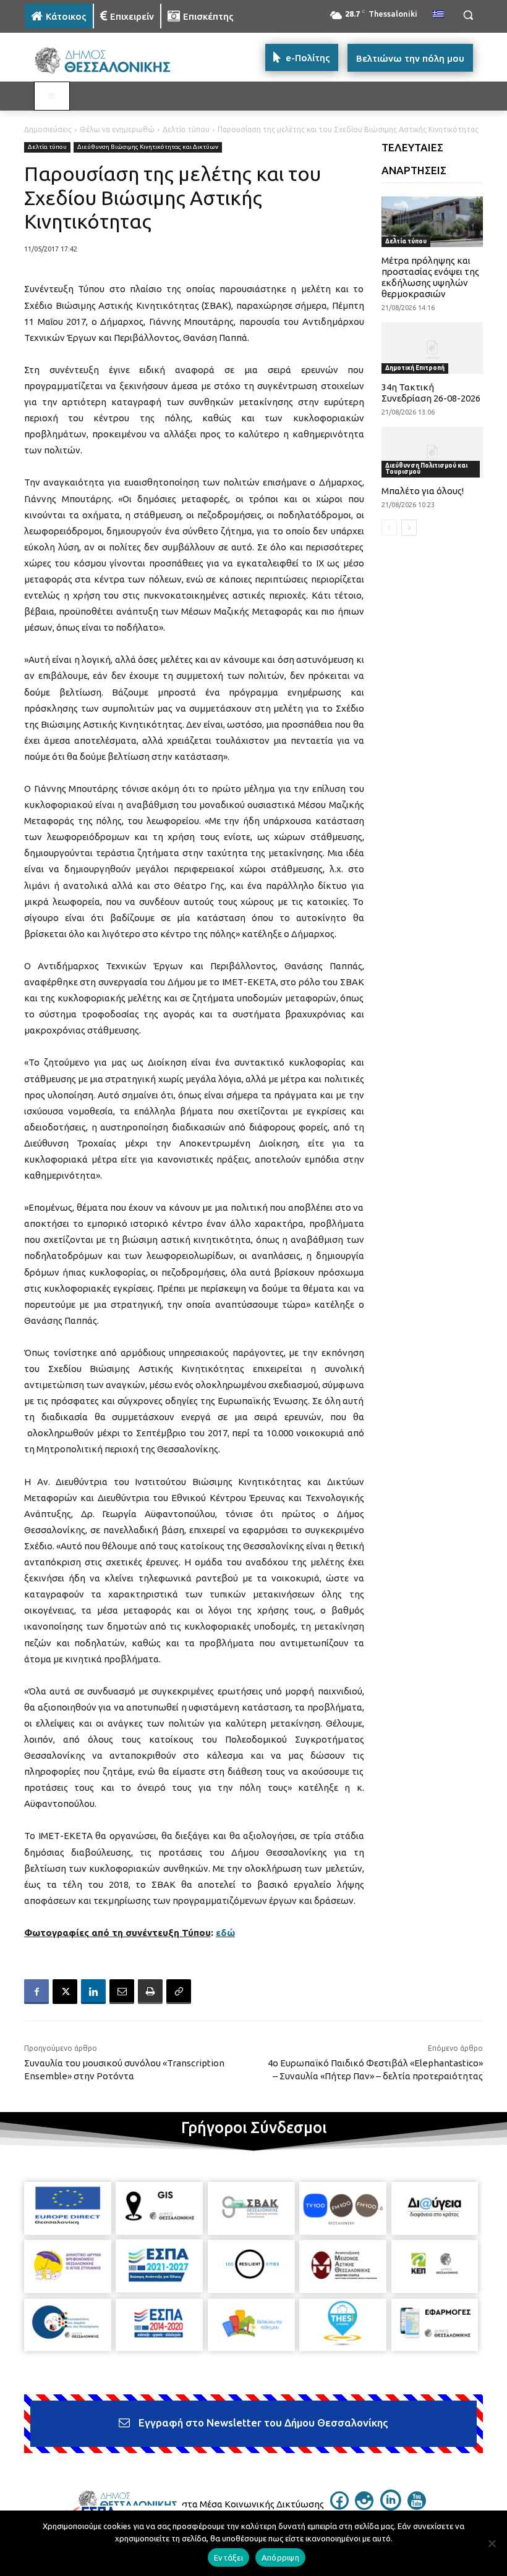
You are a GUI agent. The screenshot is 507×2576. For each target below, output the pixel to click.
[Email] (122, 1992)
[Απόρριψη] (492, 2543)
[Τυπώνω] (150, 1992)
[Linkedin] (93, 1992)
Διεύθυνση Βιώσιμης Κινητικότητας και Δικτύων (148, 147)
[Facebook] (36, 1992)
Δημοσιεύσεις (48, 129)
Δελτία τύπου (186, 129)
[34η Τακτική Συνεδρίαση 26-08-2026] (432, 348)
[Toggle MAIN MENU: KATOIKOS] (52, 96)
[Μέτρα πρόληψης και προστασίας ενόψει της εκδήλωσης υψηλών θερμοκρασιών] (432, 222)
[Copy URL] (179, 1992)
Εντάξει (228, 2557)
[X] (65, 1992)
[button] (468, 15)
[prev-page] (389, 528)
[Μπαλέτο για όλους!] (432, 452)
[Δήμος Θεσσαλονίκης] (109, 61)
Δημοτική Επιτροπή (415, 368)
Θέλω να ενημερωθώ (117, 129)
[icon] (339, 2506)
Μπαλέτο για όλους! (423, 491)
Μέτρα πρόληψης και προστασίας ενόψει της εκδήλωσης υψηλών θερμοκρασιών (430, 277)
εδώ (225, 1933)
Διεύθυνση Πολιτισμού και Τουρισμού (426, 469)
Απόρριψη (280, 2557)
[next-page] (409, 528)
